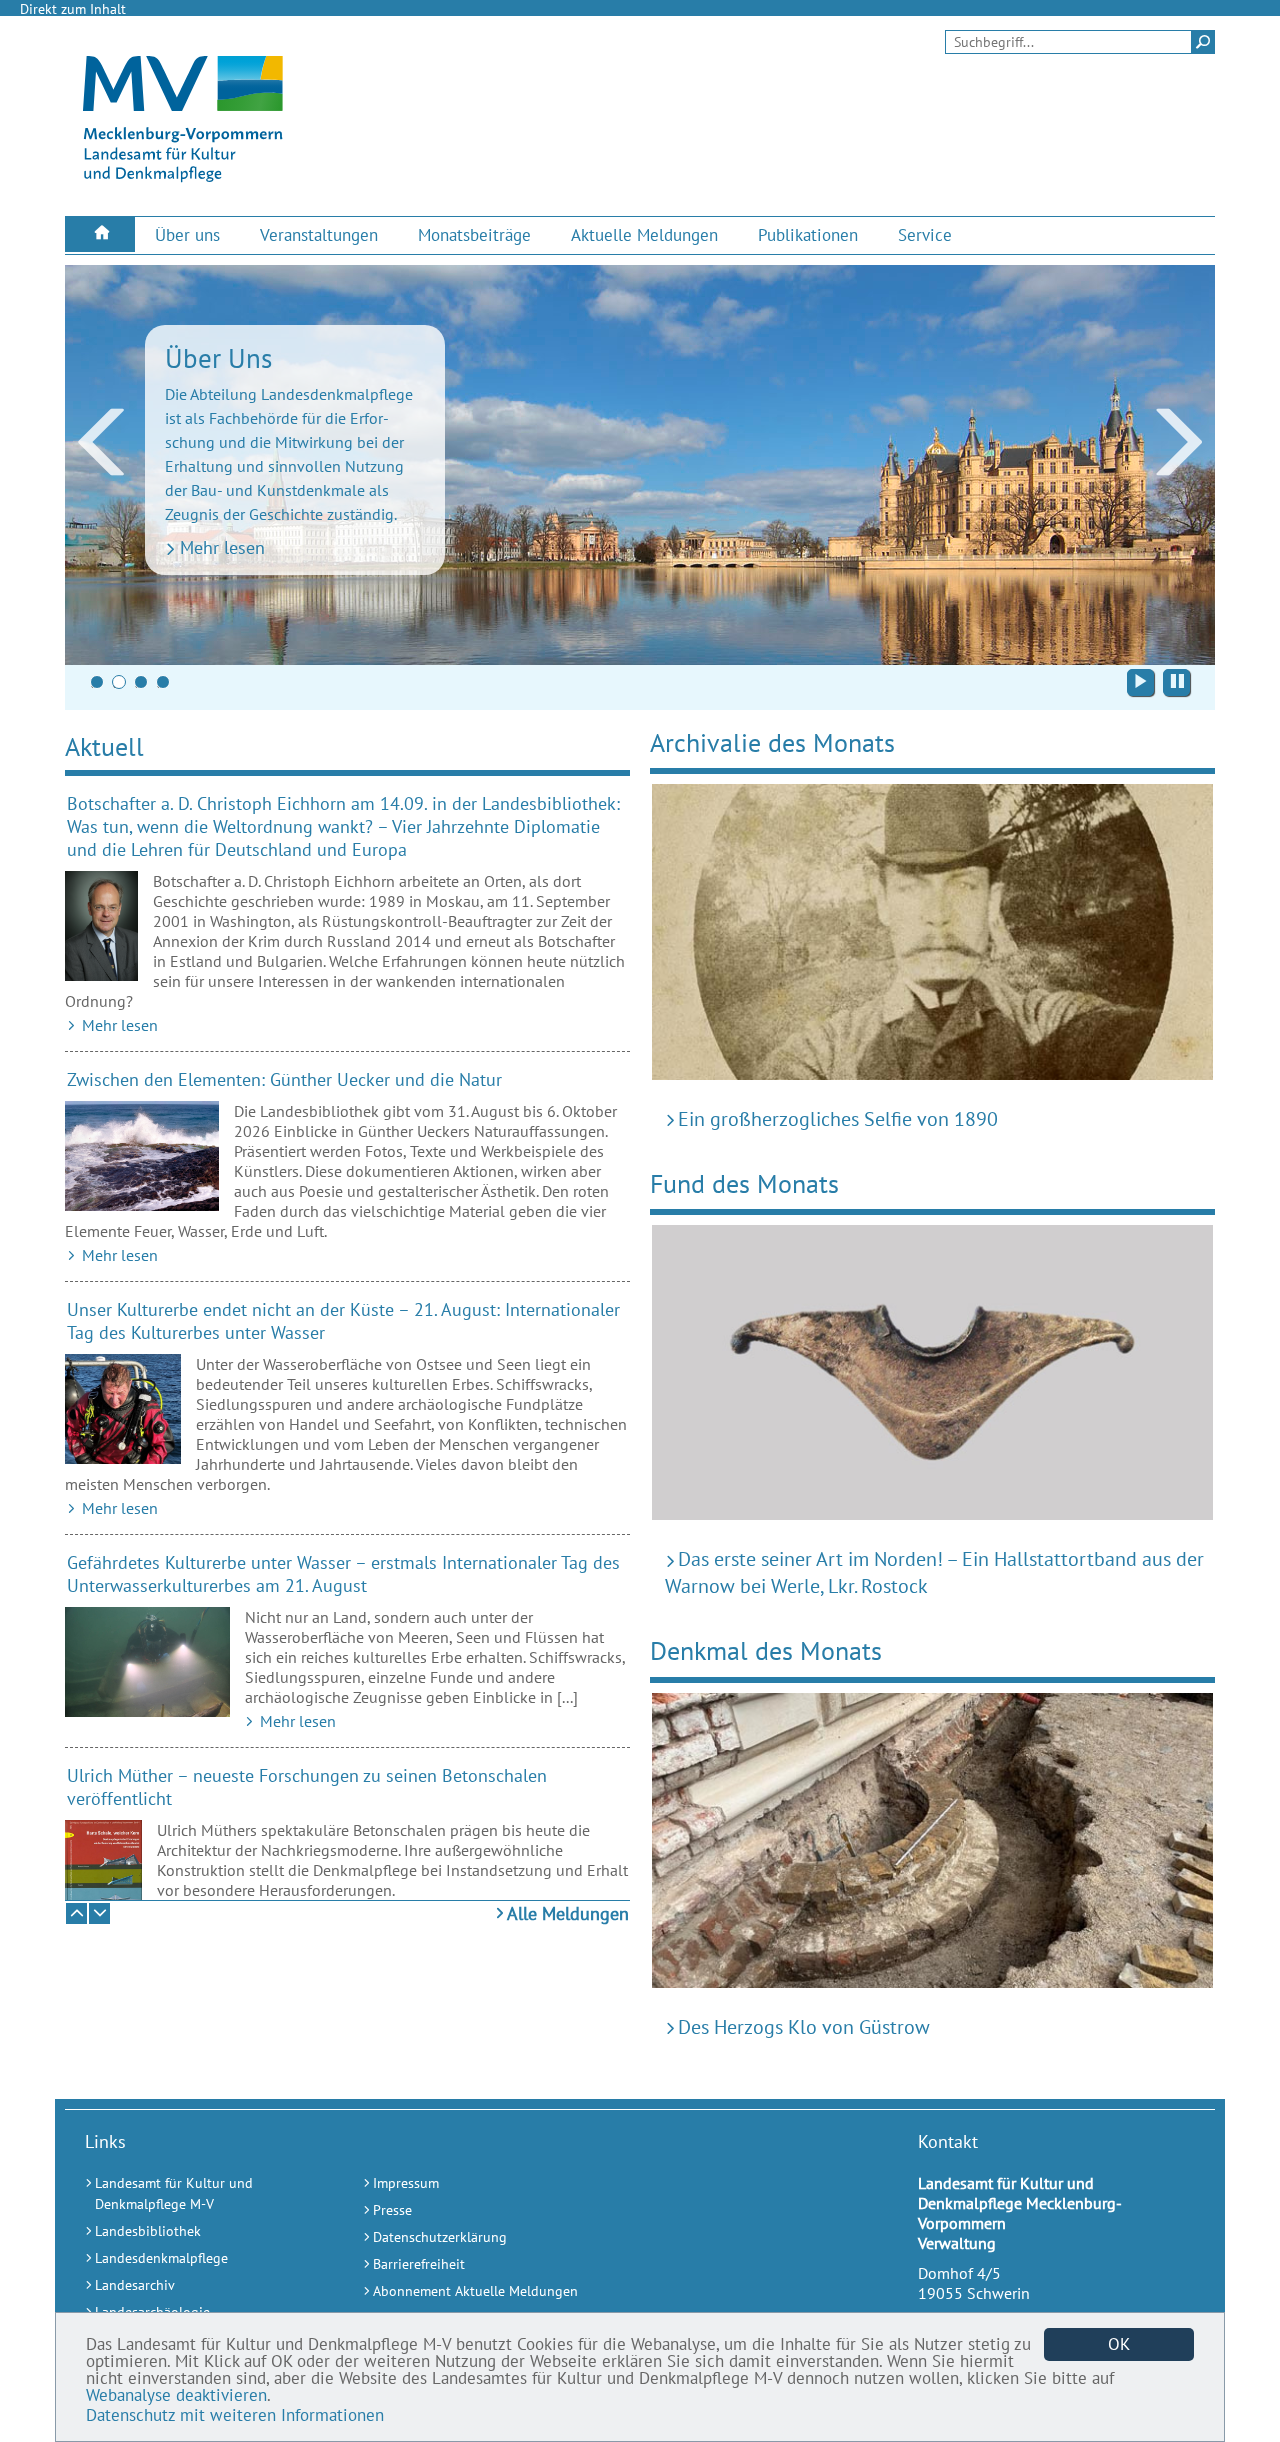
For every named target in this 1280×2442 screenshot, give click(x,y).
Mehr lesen (222, 547)
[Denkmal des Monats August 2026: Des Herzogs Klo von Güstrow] (932, 1845)
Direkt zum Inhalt (73, 9)
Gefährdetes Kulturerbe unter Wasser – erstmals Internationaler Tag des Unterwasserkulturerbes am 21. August (343, 1574)
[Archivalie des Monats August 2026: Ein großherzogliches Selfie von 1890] (932, 936)
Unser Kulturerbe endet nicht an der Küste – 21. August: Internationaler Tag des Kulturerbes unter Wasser (343, 1321)
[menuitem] (100, 234)
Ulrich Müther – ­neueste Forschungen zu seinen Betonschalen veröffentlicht (307, 1787)
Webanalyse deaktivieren (176, 2395)
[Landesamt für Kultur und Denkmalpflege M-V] (183, 181)
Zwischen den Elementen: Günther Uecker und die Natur (284, 1079)
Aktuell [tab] (104, 746)
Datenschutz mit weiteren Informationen (235, 2415)
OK (1119, 2344)
